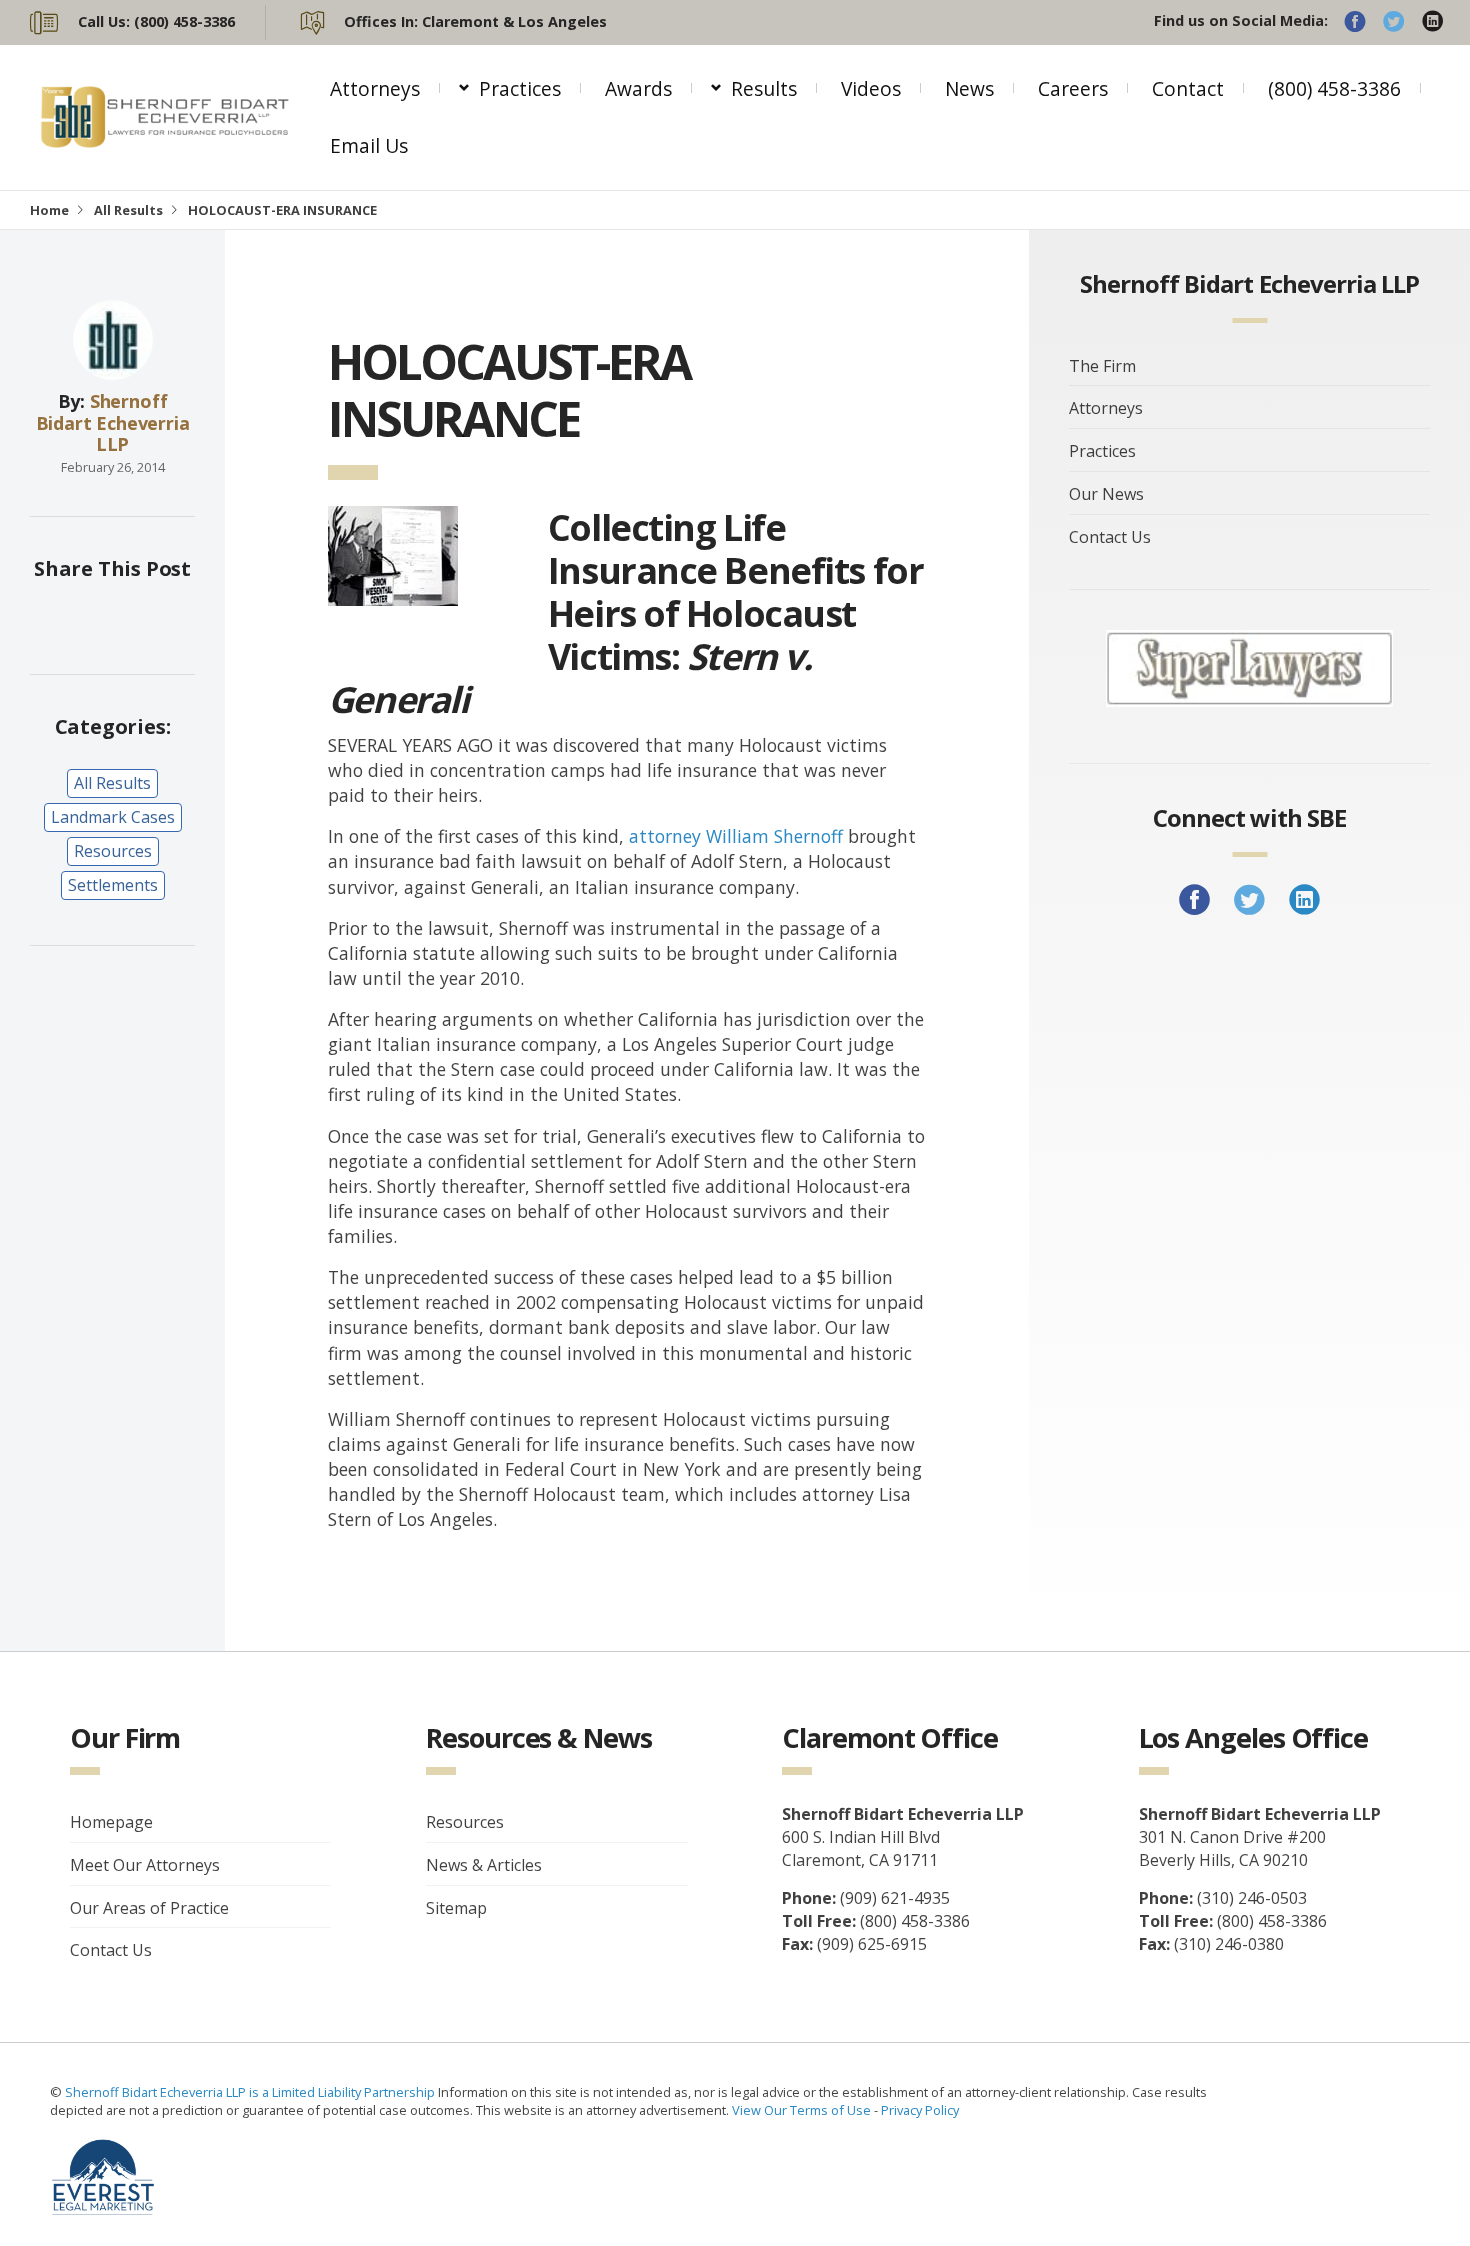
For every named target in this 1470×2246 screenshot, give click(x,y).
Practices (520, 88)
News (969, 88)
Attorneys (375, 88)
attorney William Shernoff (736, 836)
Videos (871, 88)
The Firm (1102, 366)
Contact (1188, 88)
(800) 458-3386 (1334, 88)
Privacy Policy (920, 2110)
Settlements (113, 885)
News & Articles (484, 1865)
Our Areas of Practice (149, 1908)
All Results (128, 210)
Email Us (369, 145)
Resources (113, 851)
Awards (638, 88)
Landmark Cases (113, 817)
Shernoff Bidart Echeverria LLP (113, 422)
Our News (1106, 494)
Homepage (111, 1822)
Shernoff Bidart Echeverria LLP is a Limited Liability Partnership (251, 2092)
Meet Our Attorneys (145, 1865)
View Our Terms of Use (801, 2110)
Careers (1073, 88)
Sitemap (456, 1908)
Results (764, 88)
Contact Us (1110, 537)
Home (49, 210)
